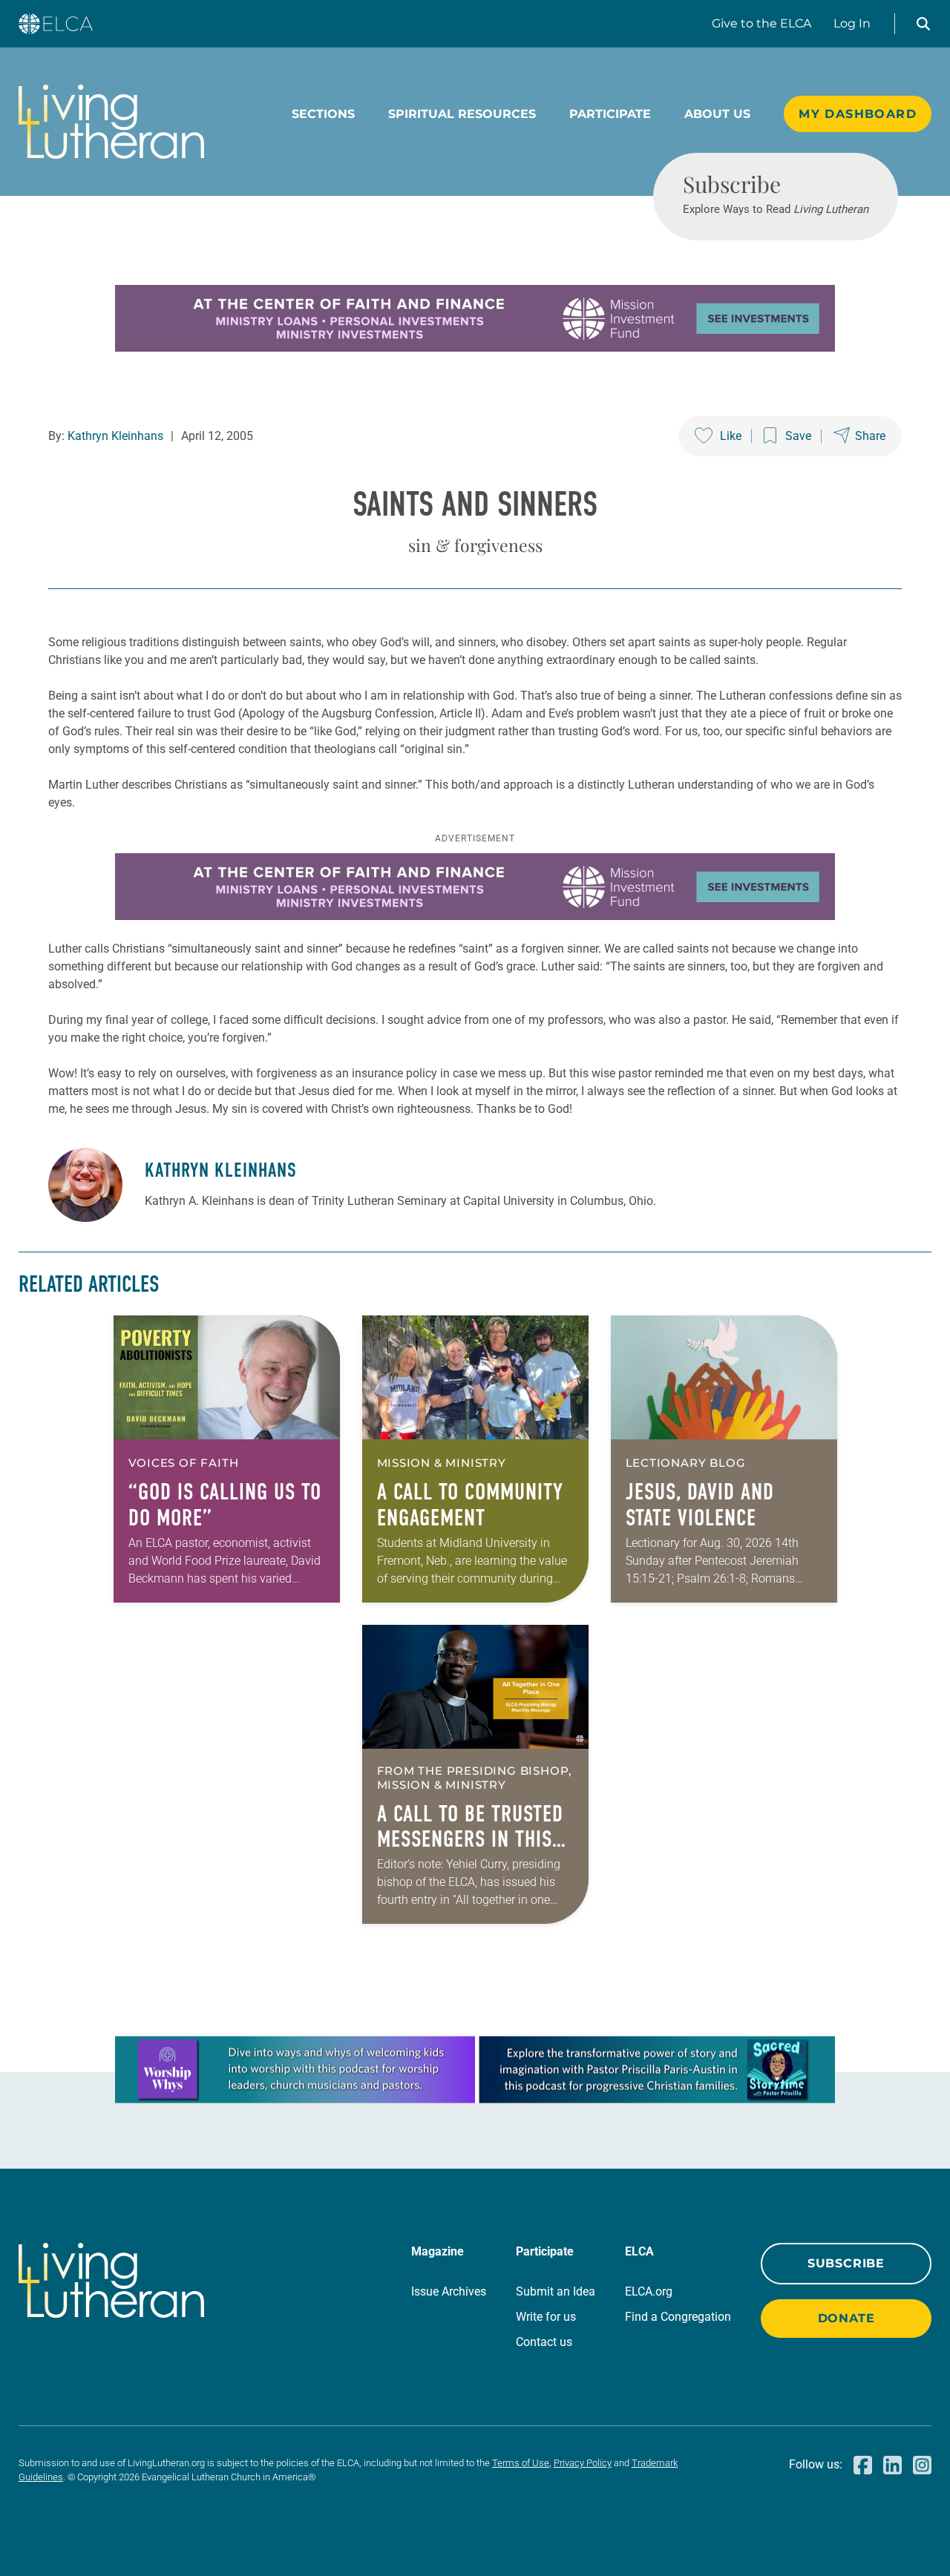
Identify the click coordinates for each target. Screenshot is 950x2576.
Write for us (546, 2317)
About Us (717, 114)
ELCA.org (649, 2291)
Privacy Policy (583, 2463)
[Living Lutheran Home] (111, 122)
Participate (610, 114)
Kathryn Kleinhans (115, 436)
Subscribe (846, 2263)
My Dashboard (858, 114)
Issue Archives (449, 2291)
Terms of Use (521, 2463)
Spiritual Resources (462, 114)
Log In (852, 23)
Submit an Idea (556, 2291)
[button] (923, 24)
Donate (846, 2318)
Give (761, 23)
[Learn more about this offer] (475, 348)
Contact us (544, 2342)
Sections (323, 114)
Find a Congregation (678, 2317)
